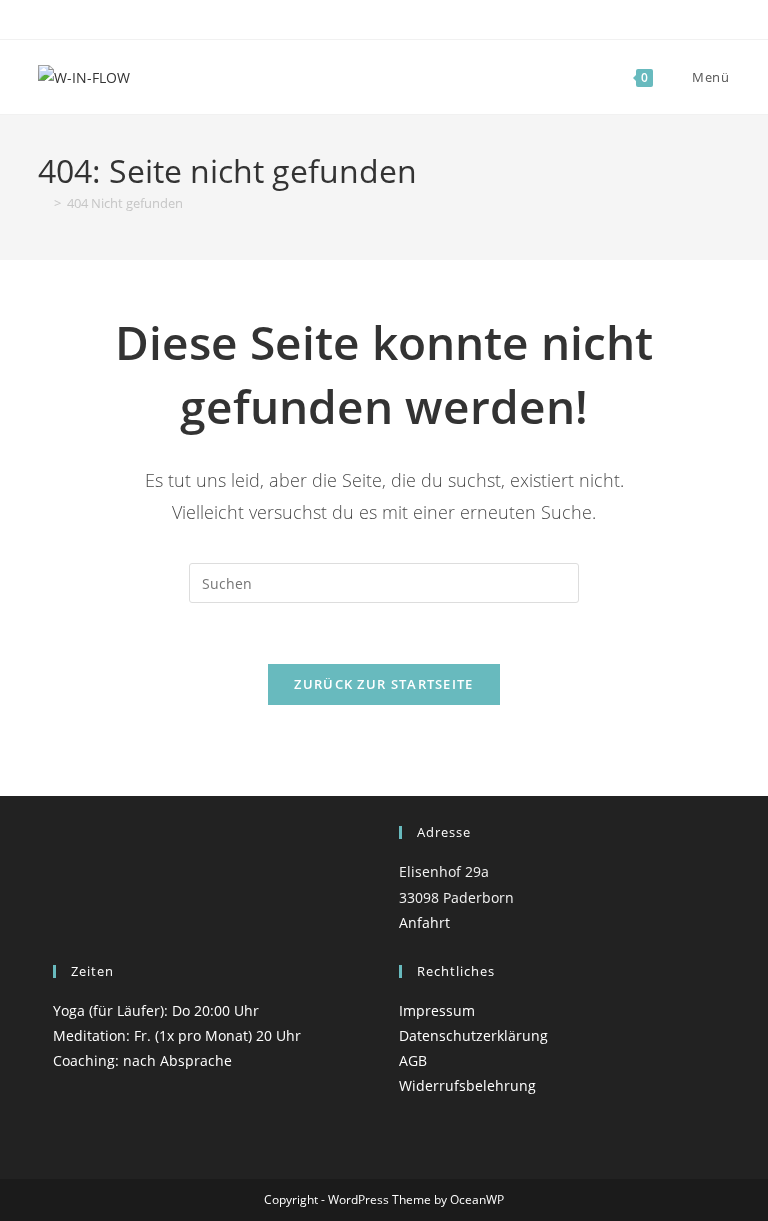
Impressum (437, 1010)
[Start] (43, 203)
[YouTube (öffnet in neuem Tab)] (392, 17)
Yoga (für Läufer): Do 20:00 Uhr (156, 1010)
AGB (413, 1060)
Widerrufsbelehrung (467, 1085)
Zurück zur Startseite (383, 684)
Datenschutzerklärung (473, 1035)
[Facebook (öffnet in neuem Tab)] (349, 17)
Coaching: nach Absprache (142, 1060)
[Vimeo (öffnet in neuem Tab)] (415, 17)
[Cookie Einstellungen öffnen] (44, 1195)
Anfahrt (424, 922)
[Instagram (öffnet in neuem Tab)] (369, 17)
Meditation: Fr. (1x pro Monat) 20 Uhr (177, 1035)
